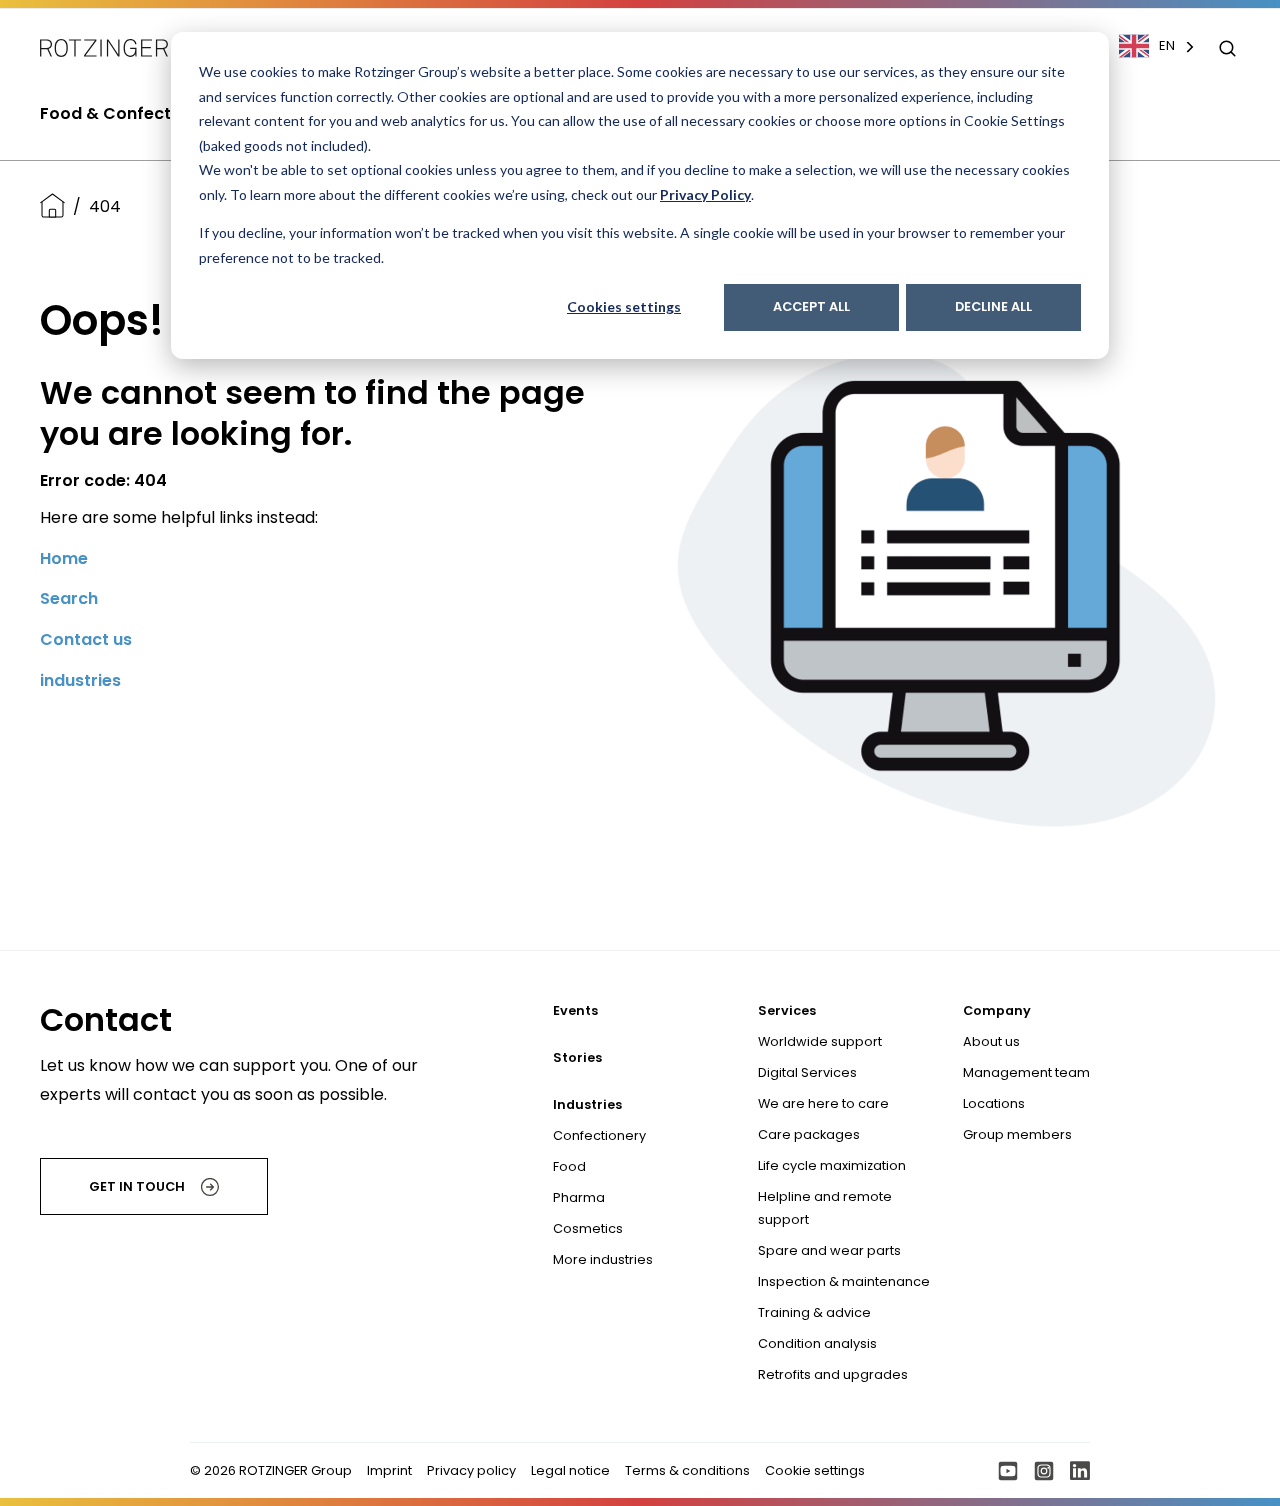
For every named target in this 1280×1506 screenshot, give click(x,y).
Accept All (811, 306)
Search (69, 598)
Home (64, 558)
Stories (577, 1057)
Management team (1026, 1072)
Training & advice (814, 1312)
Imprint (389, 1470)
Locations (994, 1103)
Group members (1017, 1134)
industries (80, 680)
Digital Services (807, 1072)
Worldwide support (820, 1041)
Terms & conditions (687, 1470)
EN (1167, 45)
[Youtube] (1008, 1470)
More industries (603, 1259)
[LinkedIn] (1080, 1470)
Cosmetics (588, 1228)
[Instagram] (1044, 1470)
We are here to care (823, 1103)
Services (787, 1010)
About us (991, 1041)
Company (997, 1010)
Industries (587, 1104)
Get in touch (137, 1186)
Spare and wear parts (829, 1250)
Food (569, 1166)
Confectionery (599, 1135)
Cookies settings (624, 306)
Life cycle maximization (832, 1165)
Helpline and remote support (825, 1208)
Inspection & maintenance (844, 1281)
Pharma (579, 1197)
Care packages (809, 1134)
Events (575, 1010)
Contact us (86, 639)
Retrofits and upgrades (833, 1374)
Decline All (993, 306)
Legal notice (570, 1470)
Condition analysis (817, 1343)
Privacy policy (471, 1470)
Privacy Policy (705, 194)
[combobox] (1167, 46)
